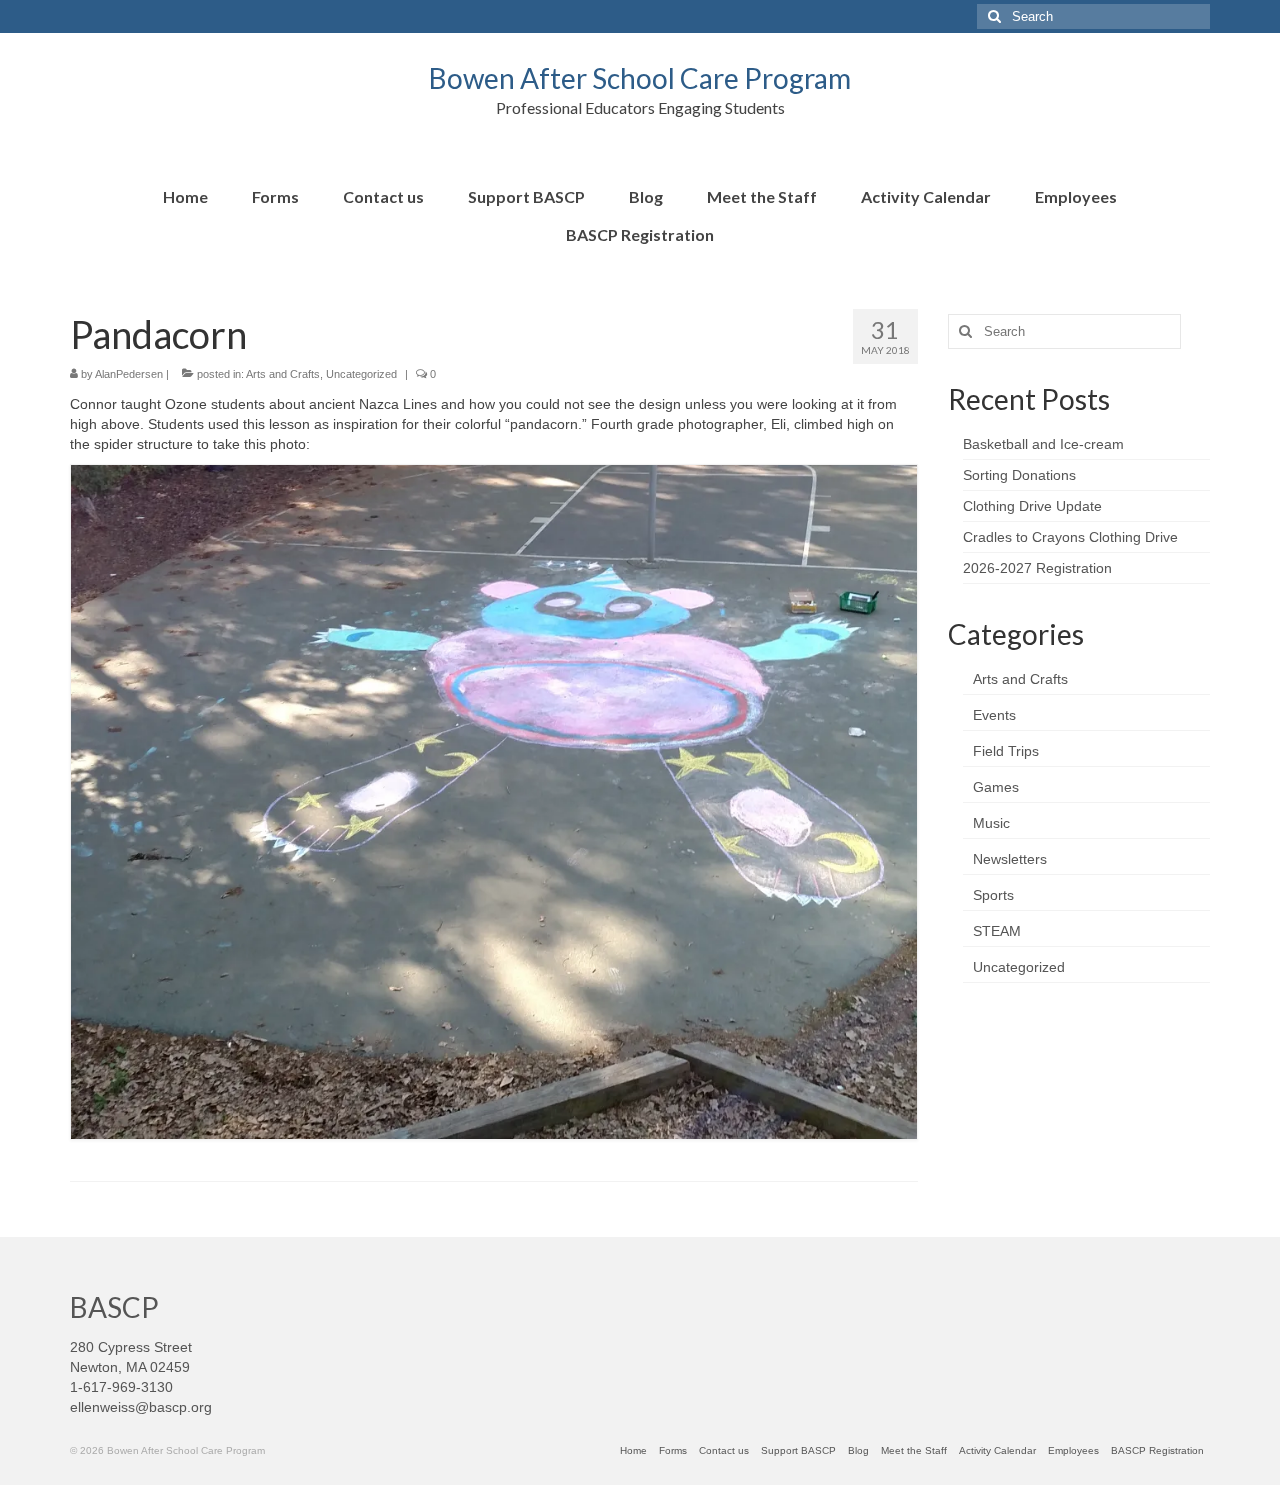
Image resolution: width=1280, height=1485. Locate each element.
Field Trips (1006, 751)
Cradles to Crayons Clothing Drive (1070, 537)
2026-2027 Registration (1037, 568)
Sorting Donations (1019, 475)
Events (994, 715)
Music (991, 823)
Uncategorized (361, 374)
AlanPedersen (129, 374)
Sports (993, 895)
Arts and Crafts (283, 374)
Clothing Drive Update (1032, 506)
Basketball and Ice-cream (1043, 444)
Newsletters (1010, 859)
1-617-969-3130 (121, 1387)
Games (996, 787)
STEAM (997, 931)
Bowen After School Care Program (640, 78)
